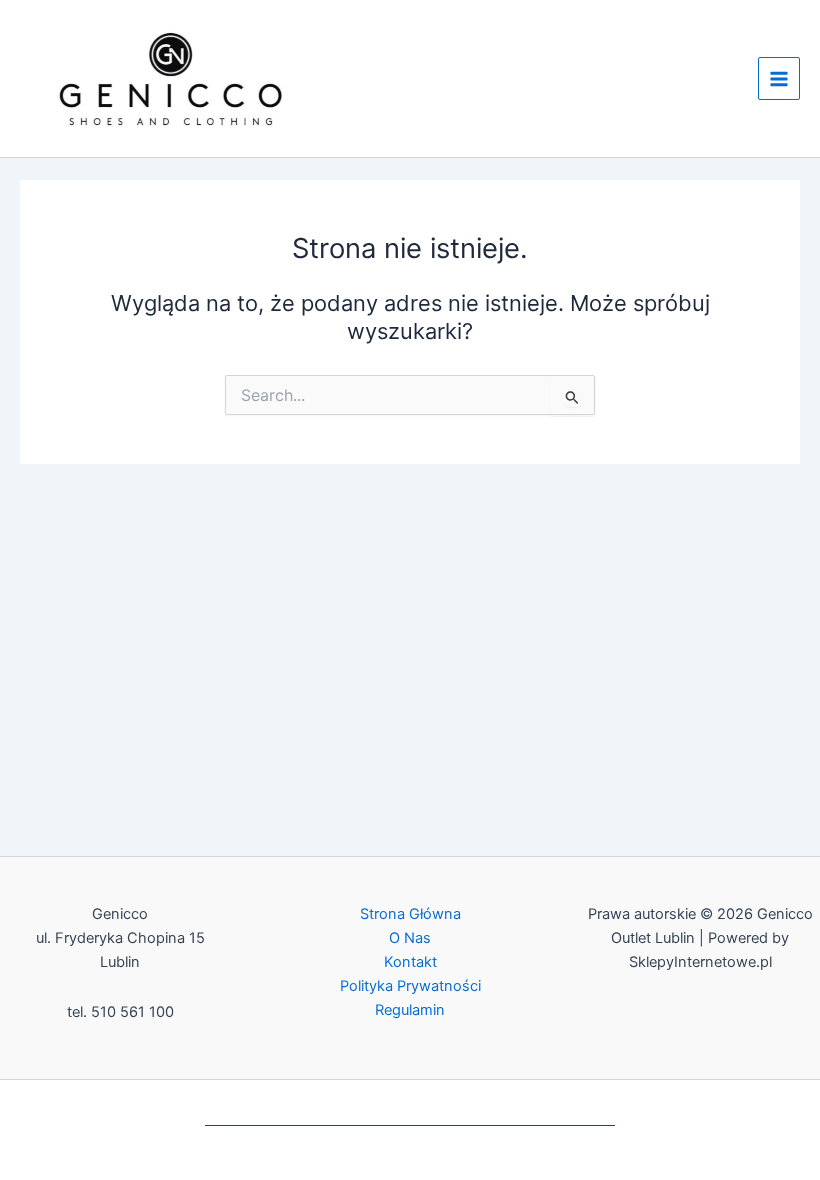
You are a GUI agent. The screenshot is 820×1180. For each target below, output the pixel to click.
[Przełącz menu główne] (779, 78)
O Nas (410, 938)
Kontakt (410, 962)
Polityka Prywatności (410, 986)
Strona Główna (410, 914)
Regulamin (410, 1010)
